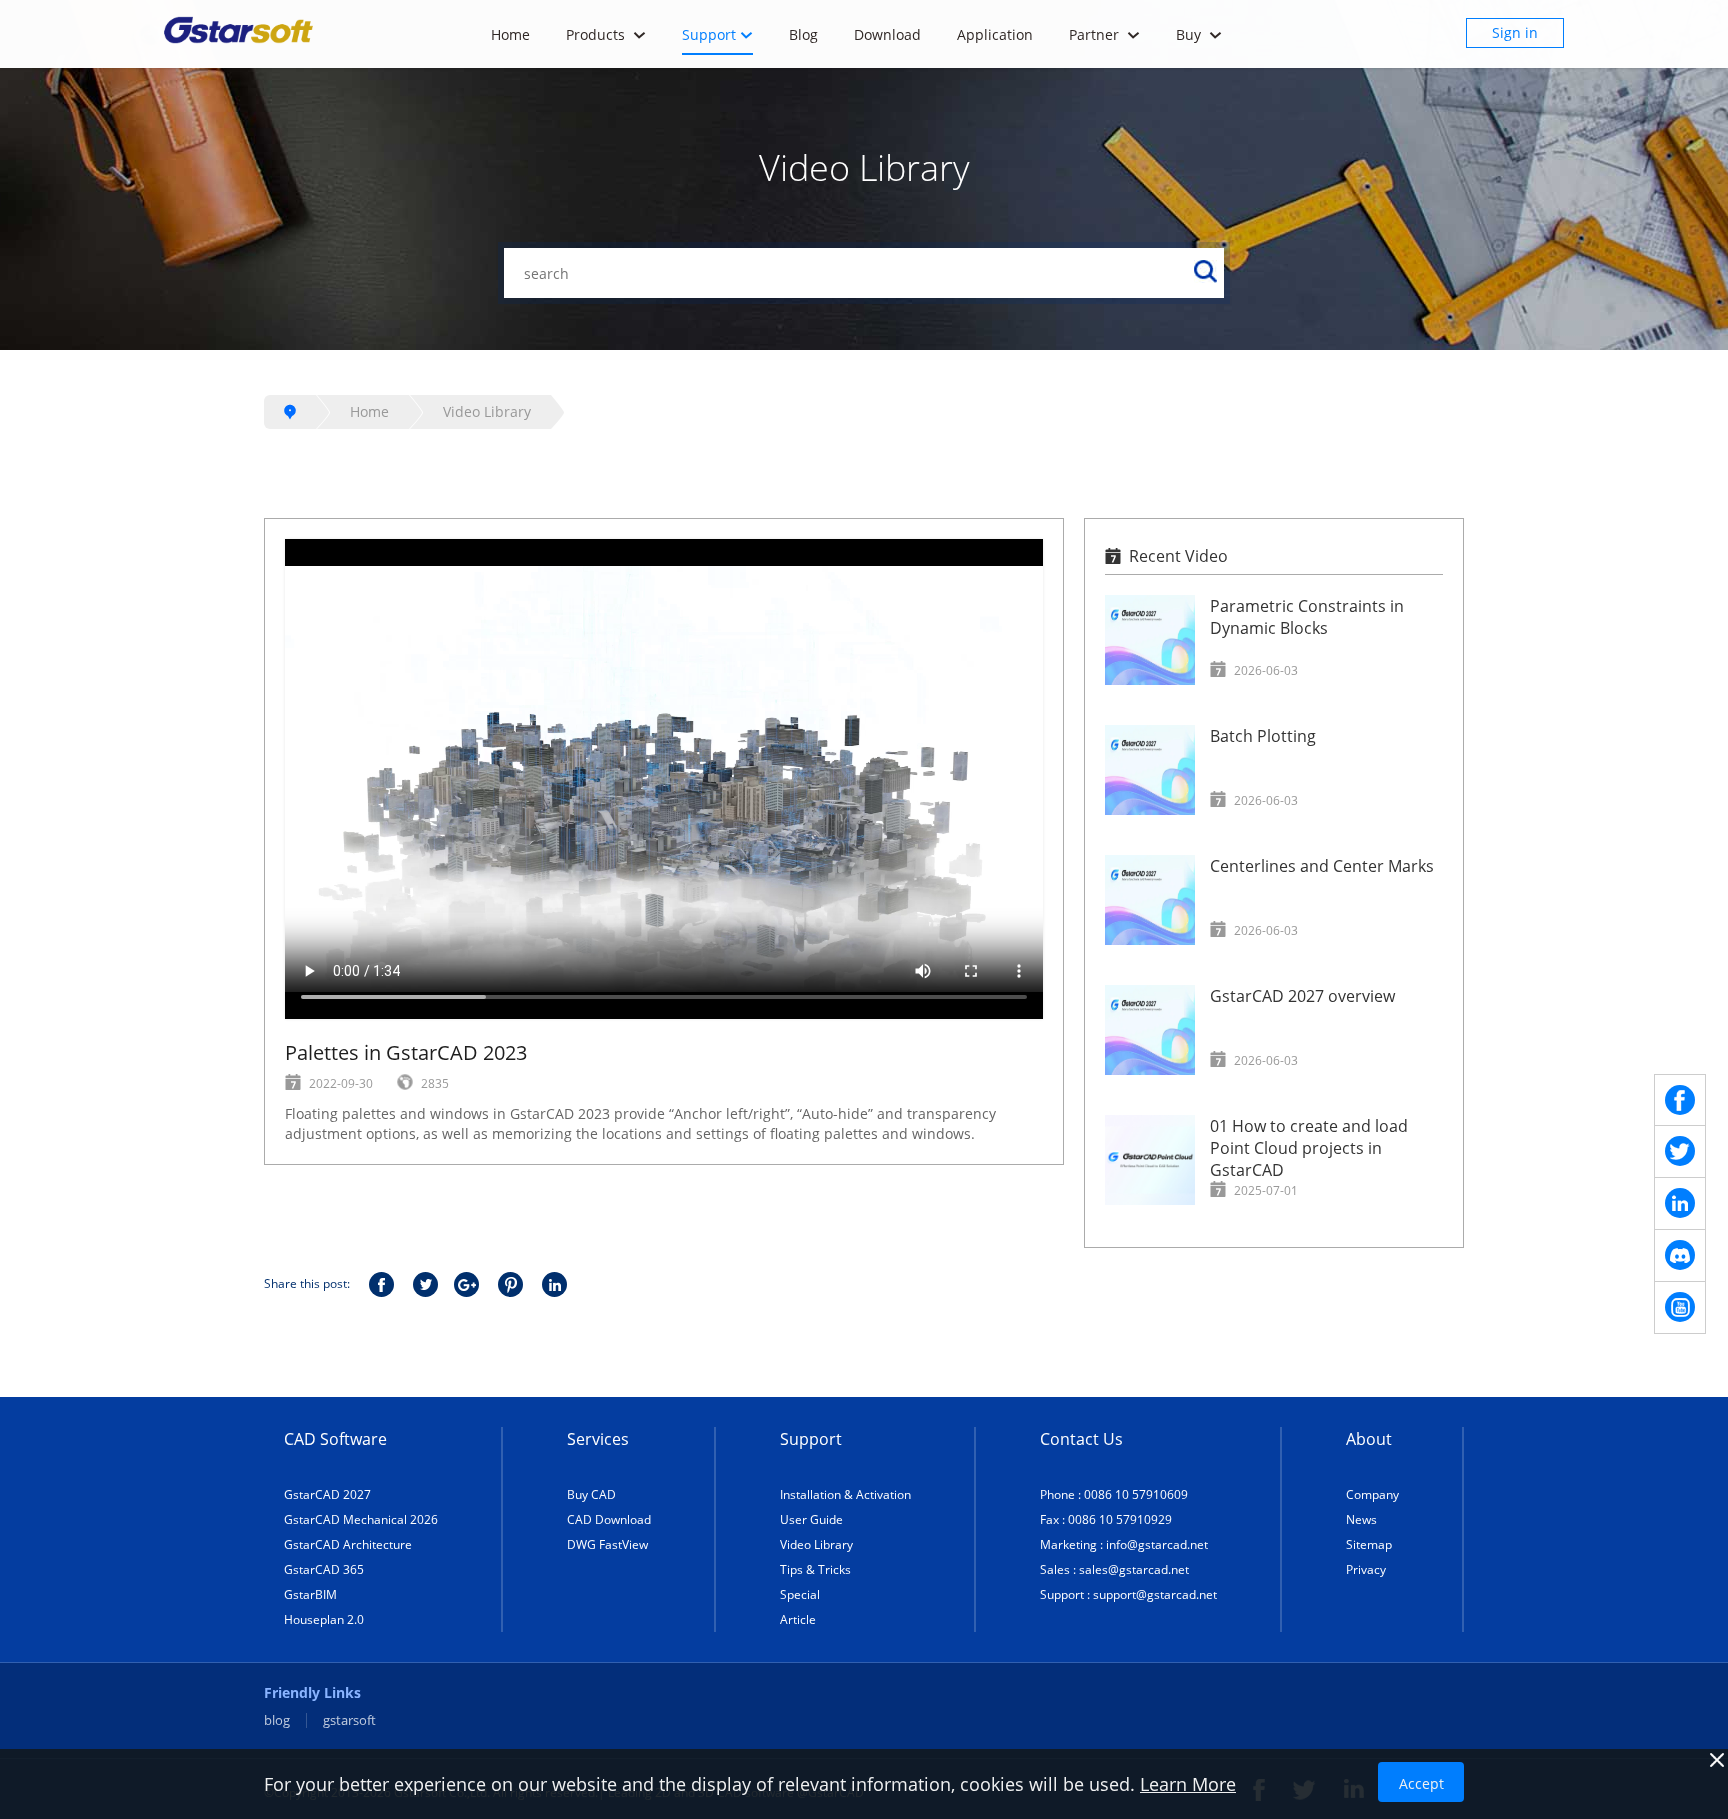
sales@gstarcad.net (1134, 1569)
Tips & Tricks (815, 1569)
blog (277, 1720)
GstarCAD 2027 (327, 1494)
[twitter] (1680, 1152)
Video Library (487, 411)
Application (995, 34)
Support (709, 34)
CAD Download (609, 1519)
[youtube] (1680, 1308)
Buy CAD (591, 1494)
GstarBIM (310, 1594)
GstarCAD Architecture (348, 1544)
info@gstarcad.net (1157, 1544)
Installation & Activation (845, 1494)
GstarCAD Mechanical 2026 (361, 1519)
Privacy (1366, 1569)
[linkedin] (1680, 1204)
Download (887, 34)
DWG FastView (607, 1544)
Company (1372, 1494)
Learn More (1188, 1784)
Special (800, 1594)
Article (798, 1619)
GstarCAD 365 (324, 1569)
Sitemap (1369, 1544)
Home (510, 34)
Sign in (1515, 32)
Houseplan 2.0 (324, 1619)
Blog (803, 34)
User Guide (811, 1519)
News (1361, 1519)
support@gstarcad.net (1155, 1594)
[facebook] (1680, 1100)
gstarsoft (349, 1720)
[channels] (1680, 1256)
